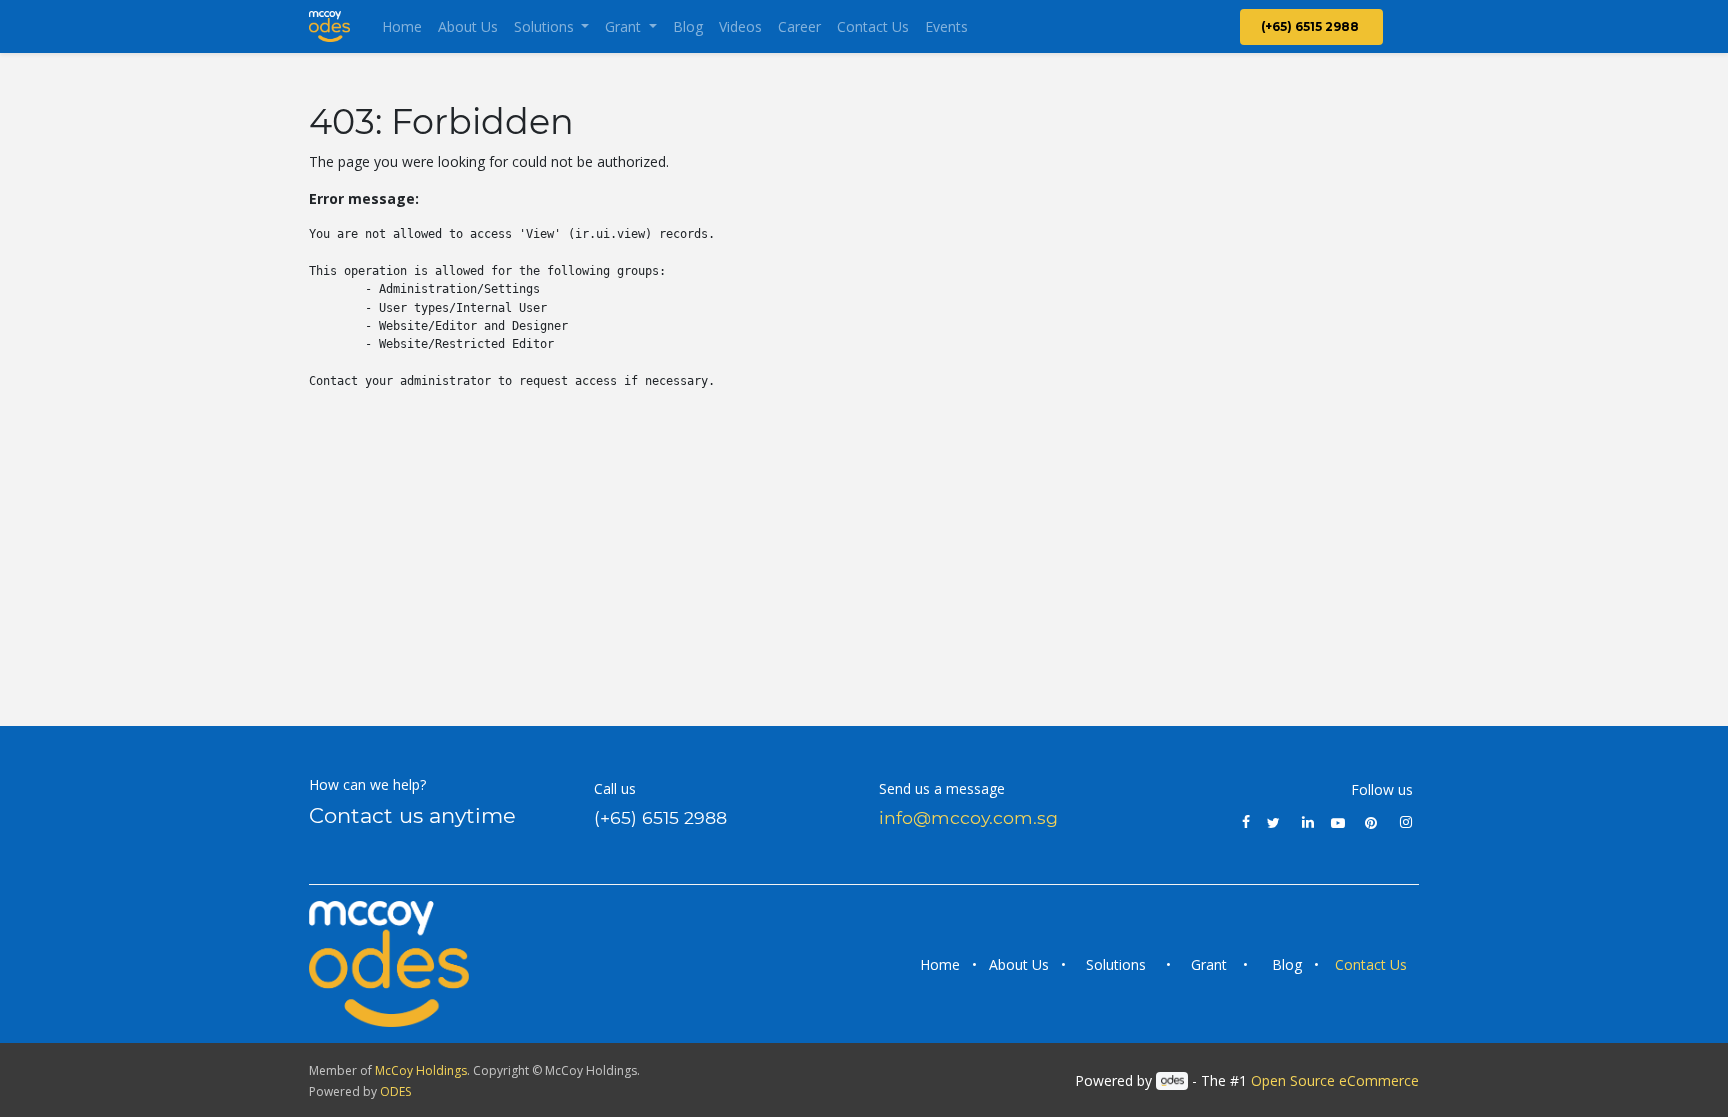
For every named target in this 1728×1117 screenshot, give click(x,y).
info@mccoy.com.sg (968, 817)
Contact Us (1373, 964)
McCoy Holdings (421, 1070)
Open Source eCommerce (1335, 1080)
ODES (395, 1091)
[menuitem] (402, 26)
